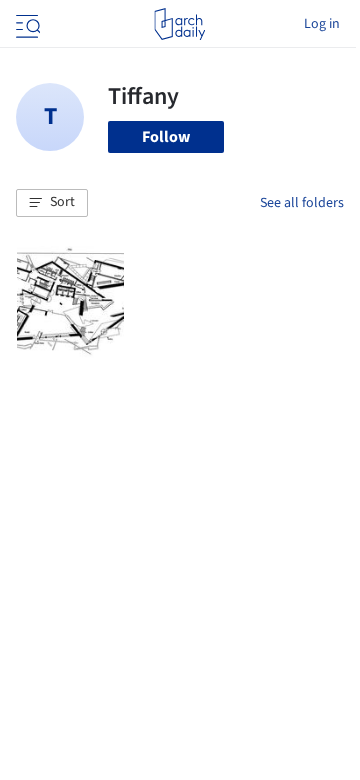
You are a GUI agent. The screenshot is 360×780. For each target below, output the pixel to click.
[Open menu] (26, 24)
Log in (322, 24)
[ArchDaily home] (179, 24)
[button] (52, 203)
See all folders (302, 203)
